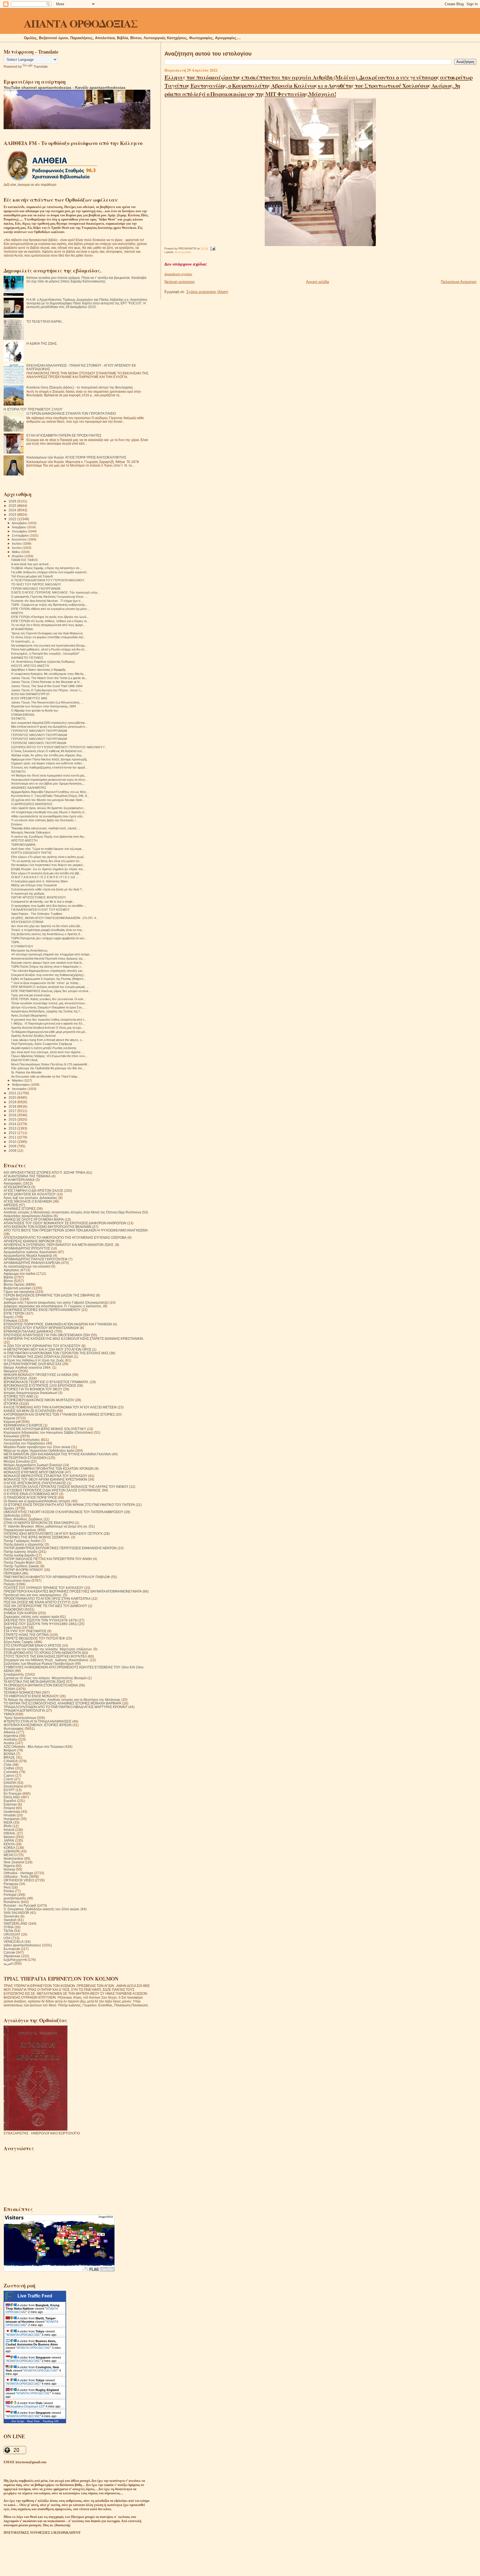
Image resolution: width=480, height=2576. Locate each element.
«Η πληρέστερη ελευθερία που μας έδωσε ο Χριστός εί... (49, 812)
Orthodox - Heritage (18, 1873)
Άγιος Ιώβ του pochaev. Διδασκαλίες (31, 1198)
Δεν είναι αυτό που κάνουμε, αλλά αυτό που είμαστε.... (47, 1052)
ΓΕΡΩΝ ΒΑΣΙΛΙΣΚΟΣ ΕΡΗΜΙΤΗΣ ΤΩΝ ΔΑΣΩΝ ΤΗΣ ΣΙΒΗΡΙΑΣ (49, 1295)
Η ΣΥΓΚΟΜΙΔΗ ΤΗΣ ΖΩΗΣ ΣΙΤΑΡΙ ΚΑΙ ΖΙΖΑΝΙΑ (38, 1357)
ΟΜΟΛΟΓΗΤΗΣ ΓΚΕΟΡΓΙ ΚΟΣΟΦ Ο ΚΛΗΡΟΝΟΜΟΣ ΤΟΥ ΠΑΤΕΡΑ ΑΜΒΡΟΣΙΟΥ (63, 1512)
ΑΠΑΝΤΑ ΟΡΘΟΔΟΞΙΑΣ (81, 23)
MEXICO (10, 1855)
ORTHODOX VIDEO (19, 1880)
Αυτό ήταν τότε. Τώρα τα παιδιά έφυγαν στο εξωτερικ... (48, 849)
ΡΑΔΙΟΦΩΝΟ (14, 1609)
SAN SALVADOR (16, 1913)
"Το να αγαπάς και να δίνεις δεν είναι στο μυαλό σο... (46, 861)
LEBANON (12, 1851)
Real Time (33, 2421)
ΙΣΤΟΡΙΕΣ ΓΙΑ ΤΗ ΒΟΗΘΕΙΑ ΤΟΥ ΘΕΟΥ (33, 1389)
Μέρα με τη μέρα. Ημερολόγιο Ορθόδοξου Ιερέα (39, 1450)
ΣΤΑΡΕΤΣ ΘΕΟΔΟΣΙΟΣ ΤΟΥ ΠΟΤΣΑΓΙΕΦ (34, 1638)
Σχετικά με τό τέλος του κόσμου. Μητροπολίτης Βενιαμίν (45, 1678)
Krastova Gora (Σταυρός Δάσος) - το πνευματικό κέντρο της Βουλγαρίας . (81, 387)
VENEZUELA (14, 1942)
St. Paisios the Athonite (26, 1072)
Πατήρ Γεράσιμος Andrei (22, 1541)
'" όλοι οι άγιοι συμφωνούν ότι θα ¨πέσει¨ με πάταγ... (46, 983)
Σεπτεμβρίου (21, 535)
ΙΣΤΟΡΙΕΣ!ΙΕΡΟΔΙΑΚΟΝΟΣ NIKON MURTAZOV (39, 1400)
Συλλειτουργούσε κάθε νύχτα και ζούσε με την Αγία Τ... (48, 889)
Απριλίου (18, 556)
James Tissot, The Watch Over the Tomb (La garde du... (49, 678)
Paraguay (11, 1884)
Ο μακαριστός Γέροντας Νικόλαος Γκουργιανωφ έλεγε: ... (49, 597)
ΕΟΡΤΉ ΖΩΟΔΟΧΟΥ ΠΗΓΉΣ (31, 853)
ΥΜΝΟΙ (9, 1714)
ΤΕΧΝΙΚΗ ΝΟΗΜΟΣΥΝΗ (22, 1692)
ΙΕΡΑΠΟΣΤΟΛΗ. (16, 1378)
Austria (9, 1743)
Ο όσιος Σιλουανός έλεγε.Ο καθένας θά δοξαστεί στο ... (48, 751)
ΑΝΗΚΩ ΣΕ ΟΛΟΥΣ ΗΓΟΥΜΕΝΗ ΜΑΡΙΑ (34, 1219)
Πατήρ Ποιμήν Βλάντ (19, 1562)
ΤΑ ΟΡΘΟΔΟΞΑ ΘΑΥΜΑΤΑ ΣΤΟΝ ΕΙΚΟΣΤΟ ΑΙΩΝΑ (41, 1685)
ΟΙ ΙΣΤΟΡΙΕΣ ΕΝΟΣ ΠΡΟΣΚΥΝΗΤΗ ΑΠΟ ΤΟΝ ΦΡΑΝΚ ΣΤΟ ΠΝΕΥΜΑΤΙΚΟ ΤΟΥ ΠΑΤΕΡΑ (69, 1505)
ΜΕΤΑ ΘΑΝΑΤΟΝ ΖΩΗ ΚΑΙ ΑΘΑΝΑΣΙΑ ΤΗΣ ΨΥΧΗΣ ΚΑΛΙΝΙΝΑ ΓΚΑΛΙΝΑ (57, 1454)
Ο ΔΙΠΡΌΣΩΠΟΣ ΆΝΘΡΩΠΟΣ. (32, 804)
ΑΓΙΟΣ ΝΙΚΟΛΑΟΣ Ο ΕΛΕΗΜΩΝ (28, 1201)
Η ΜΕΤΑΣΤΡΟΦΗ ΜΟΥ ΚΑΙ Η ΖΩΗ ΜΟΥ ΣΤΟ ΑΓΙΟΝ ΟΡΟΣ (47, 1349)
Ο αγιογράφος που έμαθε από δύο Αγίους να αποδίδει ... (49, 906)
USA (7, 1938)
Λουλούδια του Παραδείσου (24, 1443)
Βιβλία (8, 1277)
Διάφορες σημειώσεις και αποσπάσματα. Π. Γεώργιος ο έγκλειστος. (53, 1306)
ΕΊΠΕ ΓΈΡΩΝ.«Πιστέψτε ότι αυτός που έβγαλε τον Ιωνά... (50, 617)
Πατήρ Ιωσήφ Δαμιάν (19, 1555)
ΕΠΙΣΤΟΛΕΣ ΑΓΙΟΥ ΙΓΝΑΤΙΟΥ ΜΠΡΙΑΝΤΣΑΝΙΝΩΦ (41, 1328)
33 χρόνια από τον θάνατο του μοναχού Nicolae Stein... (48, 800)
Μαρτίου (18, 1080)
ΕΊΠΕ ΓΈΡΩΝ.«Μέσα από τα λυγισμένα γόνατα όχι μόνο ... (51, 609)
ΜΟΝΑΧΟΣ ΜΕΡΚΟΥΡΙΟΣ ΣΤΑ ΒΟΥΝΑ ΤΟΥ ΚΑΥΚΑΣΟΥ (45, 1476)
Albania (9, 1732)
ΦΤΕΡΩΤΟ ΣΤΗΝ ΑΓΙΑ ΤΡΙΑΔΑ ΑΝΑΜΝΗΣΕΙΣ (37, 1721)
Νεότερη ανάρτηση (179, 282)
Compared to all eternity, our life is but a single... (43, 902)
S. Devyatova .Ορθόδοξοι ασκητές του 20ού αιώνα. (42, 1909)
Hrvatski (10, 1815)
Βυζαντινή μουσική (17, 1288)
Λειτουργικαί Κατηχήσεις (22, 1440)
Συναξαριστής (14, 1674)
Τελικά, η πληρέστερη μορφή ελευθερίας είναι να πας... (48, 930)
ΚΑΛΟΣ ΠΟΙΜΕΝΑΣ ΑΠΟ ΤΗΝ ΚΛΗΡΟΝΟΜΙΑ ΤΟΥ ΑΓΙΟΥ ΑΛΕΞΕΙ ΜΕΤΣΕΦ (60, 1407)
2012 (13, 1133)
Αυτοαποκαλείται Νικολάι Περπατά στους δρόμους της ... (49, 958)
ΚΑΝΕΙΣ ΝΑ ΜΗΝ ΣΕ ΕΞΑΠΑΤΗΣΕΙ (30, 1411)
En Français (13, 1793)
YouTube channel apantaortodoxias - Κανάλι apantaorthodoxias (65, 87)
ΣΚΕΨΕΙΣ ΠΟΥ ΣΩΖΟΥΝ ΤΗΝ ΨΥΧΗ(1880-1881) (41, 1624)
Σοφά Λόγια (12, 1627)
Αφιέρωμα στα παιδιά (19, 1274)
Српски (9, 1952)
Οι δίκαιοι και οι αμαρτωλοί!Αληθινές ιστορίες (37, 1501)
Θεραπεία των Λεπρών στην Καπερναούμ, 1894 (43, 706)
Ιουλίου (17, 544)
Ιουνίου (17, 548)
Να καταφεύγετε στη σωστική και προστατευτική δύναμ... (49, 645)
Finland (9, 1808)
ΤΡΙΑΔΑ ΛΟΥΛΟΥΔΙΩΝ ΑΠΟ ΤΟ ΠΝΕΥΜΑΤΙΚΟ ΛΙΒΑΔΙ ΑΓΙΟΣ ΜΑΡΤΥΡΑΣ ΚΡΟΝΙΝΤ (66, 1707)
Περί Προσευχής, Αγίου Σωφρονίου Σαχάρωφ (42, 1044)
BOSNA (9, 1754)
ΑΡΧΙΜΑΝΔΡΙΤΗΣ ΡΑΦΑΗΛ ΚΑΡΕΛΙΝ (32, 1263)
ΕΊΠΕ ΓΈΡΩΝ (14, 1313)
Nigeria (9, 1866)
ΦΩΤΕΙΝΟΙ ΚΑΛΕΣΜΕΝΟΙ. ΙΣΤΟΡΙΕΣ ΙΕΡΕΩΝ (38, 1725)
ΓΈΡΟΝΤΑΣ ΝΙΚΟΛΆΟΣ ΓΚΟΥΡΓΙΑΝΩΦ (39, 743)
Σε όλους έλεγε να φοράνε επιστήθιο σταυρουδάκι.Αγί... (48, 637)
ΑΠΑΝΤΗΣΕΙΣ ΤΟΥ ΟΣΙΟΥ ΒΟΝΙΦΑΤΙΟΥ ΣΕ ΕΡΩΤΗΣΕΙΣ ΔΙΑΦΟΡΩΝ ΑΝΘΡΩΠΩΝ (65, 1223)
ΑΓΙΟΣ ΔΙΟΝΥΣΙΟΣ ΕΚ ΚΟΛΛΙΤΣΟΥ (30, 1194)
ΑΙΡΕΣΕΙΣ (11, 1205)
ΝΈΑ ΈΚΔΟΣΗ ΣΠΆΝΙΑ (27, 922)
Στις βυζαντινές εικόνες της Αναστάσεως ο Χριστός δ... (47, 934)
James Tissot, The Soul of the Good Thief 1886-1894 (47, 686)
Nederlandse (13, 1858)
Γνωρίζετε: (11, 1299)
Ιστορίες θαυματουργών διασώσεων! (31, 1393)
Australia (10, 1739)
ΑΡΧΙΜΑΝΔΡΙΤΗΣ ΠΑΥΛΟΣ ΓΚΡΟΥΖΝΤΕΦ (36, 1259)
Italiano (9, 1837)
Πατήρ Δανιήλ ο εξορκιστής (24, 1544)
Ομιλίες (9, 1508)
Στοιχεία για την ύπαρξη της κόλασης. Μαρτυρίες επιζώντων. (48, 1649)
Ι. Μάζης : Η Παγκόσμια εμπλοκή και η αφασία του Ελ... (48, 1023)
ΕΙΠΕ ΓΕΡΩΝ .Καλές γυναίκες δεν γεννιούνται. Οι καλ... (48, 999)
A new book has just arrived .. (31, 564)
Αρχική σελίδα (318, 282)
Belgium (10, 1750)
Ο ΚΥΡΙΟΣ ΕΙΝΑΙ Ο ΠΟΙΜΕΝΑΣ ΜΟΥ (31, 1494)
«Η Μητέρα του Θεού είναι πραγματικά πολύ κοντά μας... (49, 775)
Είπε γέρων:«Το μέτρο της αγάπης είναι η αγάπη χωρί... (48, 857)
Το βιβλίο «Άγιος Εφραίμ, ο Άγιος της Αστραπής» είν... (47, 568)
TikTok (8, 1931)
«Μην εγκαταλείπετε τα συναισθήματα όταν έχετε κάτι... (48, 816)
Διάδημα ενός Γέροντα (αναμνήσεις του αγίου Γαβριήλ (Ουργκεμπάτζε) (56, 1302)
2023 (13, 515)
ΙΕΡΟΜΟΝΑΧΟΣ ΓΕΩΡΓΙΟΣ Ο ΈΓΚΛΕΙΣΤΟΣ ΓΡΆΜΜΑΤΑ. (46, 1382)
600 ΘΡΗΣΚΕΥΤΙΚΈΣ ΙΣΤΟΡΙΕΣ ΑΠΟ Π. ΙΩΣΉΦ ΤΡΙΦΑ (44, 1172)
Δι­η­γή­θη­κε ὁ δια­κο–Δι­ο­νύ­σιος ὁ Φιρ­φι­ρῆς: (39, 670)
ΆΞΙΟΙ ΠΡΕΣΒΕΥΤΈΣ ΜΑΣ (29, 698)
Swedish (10, 1920)
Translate (41, 67)
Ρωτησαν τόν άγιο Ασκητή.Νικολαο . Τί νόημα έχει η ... (47, 601)
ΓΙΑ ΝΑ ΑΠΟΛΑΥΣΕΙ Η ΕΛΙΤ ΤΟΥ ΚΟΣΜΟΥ (40, 910)
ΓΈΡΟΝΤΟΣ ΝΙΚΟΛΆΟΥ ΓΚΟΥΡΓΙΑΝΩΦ (39, 731)
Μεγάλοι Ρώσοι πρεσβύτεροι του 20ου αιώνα (37, 1447)
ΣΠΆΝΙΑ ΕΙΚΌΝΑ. (23, 715)
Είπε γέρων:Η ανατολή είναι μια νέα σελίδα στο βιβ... (46, 873)
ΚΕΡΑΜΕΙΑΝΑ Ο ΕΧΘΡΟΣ (23, 1425)
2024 (13, 510)
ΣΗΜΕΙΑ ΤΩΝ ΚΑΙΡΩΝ (20, 1613)
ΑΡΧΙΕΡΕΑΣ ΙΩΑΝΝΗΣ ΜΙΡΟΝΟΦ (29, 1241)
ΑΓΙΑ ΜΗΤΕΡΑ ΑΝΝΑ (19, 1180)
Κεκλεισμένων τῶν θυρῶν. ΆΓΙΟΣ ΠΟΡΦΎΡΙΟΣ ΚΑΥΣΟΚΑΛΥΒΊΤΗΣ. (77, 457)
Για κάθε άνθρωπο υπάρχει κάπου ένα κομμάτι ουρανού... (50, 572)
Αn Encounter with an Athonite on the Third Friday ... (46, 1077)
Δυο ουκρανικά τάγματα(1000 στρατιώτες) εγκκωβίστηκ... (49, 723)
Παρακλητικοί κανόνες (20, 1530)
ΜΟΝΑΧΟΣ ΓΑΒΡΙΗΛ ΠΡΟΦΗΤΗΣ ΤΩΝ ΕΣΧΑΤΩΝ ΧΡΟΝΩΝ (49, 1469)
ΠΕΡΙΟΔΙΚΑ (12, 1573)
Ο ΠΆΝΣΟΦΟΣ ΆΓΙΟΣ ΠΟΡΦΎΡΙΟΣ (30, 1497)
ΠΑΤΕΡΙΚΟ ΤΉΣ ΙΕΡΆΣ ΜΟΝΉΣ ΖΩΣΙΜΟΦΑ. (37, 1537)
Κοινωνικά (11, 1436)
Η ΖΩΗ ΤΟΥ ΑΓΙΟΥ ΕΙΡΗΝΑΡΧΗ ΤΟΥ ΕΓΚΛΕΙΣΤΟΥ (42, 1346)
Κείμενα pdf (12, 1422)
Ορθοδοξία (12, 1515)
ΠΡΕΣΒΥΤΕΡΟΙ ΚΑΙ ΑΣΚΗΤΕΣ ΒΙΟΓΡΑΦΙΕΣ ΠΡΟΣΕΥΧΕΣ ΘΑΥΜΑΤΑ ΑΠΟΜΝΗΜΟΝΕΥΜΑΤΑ (73, 1591)
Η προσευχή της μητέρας (28, 893)
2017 (13, 1111)
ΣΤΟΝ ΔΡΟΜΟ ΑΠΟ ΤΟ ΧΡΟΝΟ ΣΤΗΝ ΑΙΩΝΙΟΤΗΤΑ (42, 1653)
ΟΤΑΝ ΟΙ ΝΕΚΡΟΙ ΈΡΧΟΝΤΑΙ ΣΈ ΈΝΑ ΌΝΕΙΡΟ (39, 1523)
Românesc (12, 1902)
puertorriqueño (15, 1898)
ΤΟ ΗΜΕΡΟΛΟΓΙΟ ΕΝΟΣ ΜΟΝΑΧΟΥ (31, 1696)
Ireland (9, 1830)
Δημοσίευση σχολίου (178, 274)
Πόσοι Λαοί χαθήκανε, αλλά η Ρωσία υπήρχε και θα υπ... (49, 649)
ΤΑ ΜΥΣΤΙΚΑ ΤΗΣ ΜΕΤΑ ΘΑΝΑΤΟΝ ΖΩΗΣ (34, 1682)
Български (12, 1949)
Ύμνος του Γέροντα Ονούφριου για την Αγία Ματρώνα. (47, 633)
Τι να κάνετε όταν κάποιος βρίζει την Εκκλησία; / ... (45, 820)
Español (10, 1801)
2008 (13, 1151)
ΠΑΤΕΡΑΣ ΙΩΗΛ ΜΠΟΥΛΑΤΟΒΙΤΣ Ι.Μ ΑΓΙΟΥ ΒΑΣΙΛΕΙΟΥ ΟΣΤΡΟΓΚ (53, 1534)
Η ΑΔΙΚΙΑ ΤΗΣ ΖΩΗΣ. (42, 343)
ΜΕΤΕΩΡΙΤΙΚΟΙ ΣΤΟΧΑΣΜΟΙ (25, 1458)
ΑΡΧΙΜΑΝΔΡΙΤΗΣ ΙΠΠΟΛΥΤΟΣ (27, 1248)
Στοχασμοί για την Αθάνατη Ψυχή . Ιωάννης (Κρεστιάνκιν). (46, 1660)
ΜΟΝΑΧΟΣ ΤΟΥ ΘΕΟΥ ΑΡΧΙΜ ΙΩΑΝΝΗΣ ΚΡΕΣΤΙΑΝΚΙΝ (45, 1479)
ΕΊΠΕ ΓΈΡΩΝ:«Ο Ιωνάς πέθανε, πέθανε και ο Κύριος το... (50, 621)
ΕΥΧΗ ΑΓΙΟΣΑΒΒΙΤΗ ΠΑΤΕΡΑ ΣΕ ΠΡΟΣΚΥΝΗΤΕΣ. (64, 435)
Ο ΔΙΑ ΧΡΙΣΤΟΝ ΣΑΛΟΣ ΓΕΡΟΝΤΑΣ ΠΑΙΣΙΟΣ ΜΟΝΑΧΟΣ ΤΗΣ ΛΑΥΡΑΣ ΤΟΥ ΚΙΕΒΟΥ (66, 1487)
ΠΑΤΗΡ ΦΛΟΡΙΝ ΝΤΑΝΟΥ (23, 1570)
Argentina (11, 1736)
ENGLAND (12, 1797)
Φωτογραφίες (183, 252)
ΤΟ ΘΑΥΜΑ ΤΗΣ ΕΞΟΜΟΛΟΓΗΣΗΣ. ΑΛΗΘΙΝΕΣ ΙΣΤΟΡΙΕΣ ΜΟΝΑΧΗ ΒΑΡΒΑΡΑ (62, 1703)
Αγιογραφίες (13, 1183)
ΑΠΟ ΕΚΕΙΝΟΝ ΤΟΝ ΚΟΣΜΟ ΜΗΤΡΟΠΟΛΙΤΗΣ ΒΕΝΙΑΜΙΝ (47, 1227)
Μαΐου (16, 552)
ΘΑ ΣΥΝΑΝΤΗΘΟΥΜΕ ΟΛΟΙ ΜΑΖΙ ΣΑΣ (32, 1364)
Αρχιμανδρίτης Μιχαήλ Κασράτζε (28, 1256)
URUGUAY (12, 1934)
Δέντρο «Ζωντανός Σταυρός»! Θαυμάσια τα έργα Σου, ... (49, 1007)
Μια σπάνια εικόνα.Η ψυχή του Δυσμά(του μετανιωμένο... (49, 727)
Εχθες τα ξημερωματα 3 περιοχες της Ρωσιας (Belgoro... (48, 979)
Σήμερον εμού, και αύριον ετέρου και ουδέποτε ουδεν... (48, 763)
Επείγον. (17, 824)
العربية (8, 1963)
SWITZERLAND (16, 1923)
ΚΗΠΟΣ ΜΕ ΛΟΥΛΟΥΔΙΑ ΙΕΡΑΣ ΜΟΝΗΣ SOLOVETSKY (45, 1429)
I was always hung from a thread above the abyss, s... (48, 1040)
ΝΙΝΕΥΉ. (17, 613)
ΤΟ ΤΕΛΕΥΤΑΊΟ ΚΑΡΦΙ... (45, 321)
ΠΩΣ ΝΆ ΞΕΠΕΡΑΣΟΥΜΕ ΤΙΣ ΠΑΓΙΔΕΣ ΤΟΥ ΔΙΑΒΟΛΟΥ (45, 1606)
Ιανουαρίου (20, 1089)
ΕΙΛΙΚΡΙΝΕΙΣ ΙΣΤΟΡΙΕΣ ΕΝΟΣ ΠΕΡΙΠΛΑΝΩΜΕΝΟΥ (42, 1310)
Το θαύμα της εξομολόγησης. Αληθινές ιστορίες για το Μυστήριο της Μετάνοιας (62, 1700)
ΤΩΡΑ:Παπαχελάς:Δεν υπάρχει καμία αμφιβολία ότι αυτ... (49, 938)
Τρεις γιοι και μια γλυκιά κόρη (31, 995)
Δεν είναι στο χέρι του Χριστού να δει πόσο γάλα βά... (47, 926)
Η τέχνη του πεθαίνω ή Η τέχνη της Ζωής (34, 1360)
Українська (12, 1956)
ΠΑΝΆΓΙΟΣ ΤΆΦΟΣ (25, 560)
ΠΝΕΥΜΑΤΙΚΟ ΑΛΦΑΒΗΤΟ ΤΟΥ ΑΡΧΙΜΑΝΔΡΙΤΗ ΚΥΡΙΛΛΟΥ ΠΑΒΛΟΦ (57, 1577)
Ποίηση (9, 1584)
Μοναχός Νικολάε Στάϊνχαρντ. (31, 832)
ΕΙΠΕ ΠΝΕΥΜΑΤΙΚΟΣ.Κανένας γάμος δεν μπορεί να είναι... (51, 991)
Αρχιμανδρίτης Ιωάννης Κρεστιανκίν (30, 1252)
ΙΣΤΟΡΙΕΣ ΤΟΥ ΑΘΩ (18, 1396)
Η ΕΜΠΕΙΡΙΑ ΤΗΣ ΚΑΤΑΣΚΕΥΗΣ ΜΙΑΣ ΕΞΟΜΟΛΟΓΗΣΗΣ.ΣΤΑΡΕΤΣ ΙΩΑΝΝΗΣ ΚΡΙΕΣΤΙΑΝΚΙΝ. (74, 1339)
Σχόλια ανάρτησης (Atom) (207, 292)
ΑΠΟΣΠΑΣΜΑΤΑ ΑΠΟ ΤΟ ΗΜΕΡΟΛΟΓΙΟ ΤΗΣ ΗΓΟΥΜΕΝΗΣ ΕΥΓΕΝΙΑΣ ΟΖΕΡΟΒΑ (65, 1237)
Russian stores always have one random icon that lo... (48, 963)
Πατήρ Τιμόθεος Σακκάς (22, 1566)
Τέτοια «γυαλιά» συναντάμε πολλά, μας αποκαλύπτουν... (49, 1003)
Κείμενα (9, 1418)
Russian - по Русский (20, 1905)
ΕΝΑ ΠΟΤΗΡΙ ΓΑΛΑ (24, 1060)
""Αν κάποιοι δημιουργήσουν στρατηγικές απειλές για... (48, 971)
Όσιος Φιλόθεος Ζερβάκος (23, 1519)
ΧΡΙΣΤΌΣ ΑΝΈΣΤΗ (24, 840)
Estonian (10, 1804)
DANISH (10, 1783)
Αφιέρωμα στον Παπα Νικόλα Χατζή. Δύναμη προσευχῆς (49, 759)
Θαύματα (10, 1371)
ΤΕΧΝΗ (9, 1689)
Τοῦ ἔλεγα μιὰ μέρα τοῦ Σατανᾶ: (32, 576)
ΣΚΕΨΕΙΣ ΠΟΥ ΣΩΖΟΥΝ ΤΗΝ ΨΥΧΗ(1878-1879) (41, 1620)
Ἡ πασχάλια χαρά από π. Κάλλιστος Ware (39, 881)
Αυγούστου (20, 539)
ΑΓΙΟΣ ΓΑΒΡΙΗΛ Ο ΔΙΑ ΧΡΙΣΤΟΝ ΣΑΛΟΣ (33, 1191)
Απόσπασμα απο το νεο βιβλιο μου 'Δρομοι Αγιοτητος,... (48, 783)
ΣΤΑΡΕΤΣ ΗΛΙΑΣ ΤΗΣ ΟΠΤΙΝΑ (26, 1635)
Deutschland (13, 1786)
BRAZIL (9, 1757)
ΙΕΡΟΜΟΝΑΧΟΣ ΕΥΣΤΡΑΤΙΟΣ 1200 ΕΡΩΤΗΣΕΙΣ (40, 1385)
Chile (8, 1765)
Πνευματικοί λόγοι (17, 1580)
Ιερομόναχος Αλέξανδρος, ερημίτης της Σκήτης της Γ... (47, 1011)
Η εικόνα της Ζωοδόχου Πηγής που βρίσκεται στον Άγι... (49, 837)
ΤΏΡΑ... (16, 942)
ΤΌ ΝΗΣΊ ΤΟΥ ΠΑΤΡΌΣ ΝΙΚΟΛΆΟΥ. (36, 584)
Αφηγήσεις (12, 1270)
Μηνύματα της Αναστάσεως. (30, 950)
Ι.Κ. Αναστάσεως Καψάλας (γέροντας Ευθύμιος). (43, 662)
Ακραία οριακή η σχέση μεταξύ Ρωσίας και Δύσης (44, 1048)
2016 (13, 1115)
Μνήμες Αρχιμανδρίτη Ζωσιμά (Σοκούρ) (33, 1465)
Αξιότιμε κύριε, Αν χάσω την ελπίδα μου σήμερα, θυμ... (47, 755)
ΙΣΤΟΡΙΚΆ (11, 1404)
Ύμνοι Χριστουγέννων (20, 1718)
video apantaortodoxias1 (22, 1945)
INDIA (8, 1822)
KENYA (9, 1844)
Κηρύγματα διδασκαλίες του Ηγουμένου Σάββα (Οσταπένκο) (48, 1432)
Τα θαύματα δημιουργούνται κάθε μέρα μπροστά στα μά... (49, 1032)
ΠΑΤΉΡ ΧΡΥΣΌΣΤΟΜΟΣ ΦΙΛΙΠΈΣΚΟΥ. (39, 897)
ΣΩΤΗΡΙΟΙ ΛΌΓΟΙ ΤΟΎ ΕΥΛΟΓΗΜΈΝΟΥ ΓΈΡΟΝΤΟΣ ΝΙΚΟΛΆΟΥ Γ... (59, 747)
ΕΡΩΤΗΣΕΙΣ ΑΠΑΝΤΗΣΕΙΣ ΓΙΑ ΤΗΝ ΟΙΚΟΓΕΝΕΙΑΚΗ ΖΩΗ (47, 1335)
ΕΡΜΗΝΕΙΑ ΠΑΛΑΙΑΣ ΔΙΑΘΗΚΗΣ (28, 1331)
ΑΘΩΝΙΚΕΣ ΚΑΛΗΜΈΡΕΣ (29, 788)
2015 (13, 1119)
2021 (13, 1093)
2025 (13, 506)
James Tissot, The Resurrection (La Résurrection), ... (47, 702)
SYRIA (9, 1927)
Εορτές (9, 1317)
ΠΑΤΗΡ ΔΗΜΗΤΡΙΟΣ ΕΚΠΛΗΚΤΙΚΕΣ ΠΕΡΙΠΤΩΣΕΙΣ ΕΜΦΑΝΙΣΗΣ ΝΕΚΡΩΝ (60, 1548)
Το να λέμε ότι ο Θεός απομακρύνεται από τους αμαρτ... (48, 625)
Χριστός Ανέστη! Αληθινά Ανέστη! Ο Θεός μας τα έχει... (47, 1028)
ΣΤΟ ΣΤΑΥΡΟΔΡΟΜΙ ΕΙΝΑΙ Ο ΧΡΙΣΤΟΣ (32, 1645)
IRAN (8, 1826)
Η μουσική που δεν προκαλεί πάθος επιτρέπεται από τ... (49, 1020)
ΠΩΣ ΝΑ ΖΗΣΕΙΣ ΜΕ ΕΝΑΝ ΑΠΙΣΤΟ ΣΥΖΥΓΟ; (37, 1602)
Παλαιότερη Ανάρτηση (459, 282)
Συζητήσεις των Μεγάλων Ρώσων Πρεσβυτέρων (39, 1663)
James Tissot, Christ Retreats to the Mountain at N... (47, 682)
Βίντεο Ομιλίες (14, 1284)
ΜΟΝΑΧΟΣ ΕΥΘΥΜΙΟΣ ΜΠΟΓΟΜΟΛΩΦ (34, 1472)
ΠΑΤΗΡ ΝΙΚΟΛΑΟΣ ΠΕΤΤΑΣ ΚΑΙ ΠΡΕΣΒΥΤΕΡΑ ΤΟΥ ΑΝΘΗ (48, 1559)
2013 (13, 1128)
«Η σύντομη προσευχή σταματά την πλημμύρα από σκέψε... (52, 954)
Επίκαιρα (10, 1320)
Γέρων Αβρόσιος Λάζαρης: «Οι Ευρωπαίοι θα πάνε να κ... (49, 1056)
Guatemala (12, 1812)
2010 (13, 1142)
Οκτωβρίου (20, 531)
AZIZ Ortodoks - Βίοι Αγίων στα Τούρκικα (34, 1747)
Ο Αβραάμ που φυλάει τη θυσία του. (35, 710)
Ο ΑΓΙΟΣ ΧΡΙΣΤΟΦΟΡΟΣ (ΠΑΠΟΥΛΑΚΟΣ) (35, 1483)
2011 (13, 1137)
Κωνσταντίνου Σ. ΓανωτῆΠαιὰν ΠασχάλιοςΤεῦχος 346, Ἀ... (50, 796)
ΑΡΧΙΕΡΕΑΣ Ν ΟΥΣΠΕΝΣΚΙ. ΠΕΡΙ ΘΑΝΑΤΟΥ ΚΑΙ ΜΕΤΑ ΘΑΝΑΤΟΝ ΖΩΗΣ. (59, 1245)
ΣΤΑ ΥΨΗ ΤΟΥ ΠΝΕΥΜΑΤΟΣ (25, 1631)
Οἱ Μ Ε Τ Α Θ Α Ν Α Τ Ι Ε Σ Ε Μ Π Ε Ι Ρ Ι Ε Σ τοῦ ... (45, 877)
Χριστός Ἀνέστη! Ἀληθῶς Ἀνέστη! (33, 1036)
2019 (13, 1102)
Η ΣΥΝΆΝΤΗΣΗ (22, 946)
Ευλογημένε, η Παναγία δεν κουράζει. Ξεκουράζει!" (45, 654)
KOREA (9, 1848)
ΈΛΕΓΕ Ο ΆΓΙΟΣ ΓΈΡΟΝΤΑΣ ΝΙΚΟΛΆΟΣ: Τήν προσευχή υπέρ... (55, 592)
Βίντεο (8, 1281)
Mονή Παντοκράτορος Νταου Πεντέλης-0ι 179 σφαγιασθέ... (50, 1064)
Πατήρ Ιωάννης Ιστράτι (21, 1552)
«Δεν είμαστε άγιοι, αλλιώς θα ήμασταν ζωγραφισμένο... (48, 808)
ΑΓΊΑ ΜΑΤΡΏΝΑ (22, 629)
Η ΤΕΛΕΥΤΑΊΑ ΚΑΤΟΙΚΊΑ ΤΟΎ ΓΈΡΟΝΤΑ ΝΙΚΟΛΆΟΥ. (48, 580)
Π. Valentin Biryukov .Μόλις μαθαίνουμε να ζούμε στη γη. (46, 1526)
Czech (8, 1779)
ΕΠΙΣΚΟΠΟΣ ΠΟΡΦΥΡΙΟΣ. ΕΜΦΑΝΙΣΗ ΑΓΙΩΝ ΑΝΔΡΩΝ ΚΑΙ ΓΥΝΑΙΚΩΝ (58, 1324)
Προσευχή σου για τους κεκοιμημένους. (33, 1595)
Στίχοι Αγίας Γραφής (18, 1642)
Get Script (18, 2421)
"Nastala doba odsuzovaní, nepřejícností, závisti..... (46, 828)
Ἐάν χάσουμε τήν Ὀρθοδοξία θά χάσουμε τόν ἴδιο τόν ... (48, 1068)
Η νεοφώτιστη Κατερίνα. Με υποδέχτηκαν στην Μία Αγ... (49, 674)
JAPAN (9, 1840)
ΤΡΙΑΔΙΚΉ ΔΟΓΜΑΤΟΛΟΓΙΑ (24, 1710)
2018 (13, 1106)
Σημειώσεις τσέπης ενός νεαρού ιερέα (31, 1617)
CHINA (9, 1768)
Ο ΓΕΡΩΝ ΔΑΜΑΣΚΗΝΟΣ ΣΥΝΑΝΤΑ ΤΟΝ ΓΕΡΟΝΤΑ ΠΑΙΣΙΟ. (72, 413)
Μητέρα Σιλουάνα (17, 1461)
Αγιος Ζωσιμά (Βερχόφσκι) (29, 1015)
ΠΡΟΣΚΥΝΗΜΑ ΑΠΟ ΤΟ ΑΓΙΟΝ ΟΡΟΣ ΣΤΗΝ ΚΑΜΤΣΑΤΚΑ (47, 1599)
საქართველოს (15, 1960)
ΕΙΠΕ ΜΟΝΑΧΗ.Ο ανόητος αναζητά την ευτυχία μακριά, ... (50, 987)
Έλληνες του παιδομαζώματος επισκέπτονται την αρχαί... (49, 767)
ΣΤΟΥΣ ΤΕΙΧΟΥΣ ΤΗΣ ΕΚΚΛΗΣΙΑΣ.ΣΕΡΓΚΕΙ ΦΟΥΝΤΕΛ (45, 1656)
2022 (13, 519)
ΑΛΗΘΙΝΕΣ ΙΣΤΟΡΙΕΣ (20, 1209)
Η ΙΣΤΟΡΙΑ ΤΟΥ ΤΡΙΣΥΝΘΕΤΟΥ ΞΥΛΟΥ (33, 409)
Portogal (10, 1895)
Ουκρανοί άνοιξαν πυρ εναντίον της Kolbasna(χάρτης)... (49, 975)
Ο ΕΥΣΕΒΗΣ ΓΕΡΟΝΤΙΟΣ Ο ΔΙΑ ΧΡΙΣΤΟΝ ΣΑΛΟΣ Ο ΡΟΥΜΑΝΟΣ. (52, 1490)
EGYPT (9, 1790)
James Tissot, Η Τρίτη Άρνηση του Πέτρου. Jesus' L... (47, 690)
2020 (13, 1097)
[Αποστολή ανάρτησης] (212, 248)
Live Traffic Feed (35, 2296)
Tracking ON (50, 2421)
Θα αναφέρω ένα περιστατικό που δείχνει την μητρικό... (48, 865)
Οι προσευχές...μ (23, 641)
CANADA (11, 1761)
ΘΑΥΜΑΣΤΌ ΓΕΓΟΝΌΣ (27, 658)
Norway (9, 1869)
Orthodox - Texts (16, 1877)
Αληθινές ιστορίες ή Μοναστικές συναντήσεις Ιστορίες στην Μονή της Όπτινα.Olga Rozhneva (72, 1212)
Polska (9, 1891)
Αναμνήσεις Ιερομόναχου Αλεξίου (28, 1216)
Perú (7, 1887)
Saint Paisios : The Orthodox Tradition (37, 914)
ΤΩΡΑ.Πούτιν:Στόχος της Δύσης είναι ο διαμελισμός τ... (47, 967)
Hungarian (12, 1819)
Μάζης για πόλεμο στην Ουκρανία (34, 885)
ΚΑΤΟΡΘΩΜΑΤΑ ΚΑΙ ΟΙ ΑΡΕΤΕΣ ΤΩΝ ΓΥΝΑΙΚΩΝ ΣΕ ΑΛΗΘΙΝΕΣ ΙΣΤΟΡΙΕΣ (59, 1414)
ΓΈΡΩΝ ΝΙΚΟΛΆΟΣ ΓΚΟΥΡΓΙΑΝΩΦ (36, 589)
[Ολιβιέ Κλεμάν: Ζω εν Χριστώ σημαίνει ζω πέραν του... (48, 869)
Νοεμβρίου (19, 527)
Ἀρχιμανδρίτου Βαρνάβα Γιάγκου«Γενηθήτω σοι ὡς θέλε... (50, 792)
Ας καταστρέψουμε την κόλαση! (27, 1266)
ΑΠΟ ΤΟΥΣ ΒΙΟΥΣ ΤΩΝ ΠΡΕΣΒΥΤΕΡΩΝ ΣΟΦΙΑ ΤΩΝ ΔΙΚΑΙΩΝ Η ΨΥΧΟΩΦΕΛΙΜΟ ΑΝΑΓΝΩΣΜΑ (76, 1230)
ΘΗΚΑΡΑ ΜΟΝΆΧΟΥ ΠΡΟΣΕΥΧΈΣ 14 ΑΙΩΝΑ (37, 1375)
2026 (13, 501)
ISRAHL (10, 1833)
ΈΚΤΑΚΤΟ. (19, 719)
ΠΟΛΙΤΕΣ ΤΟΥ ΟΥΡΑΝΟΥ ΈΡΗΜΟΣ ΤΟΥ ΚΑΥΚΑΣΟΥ (43, 1588)
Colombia (11, 1772)
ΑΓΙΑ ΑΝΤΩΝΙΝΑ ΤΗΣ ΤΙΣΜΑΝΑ (27, 1176)
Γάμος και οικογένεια (19, 1292)
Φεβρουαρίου (21, 1085)
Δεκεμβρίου (20, 523)
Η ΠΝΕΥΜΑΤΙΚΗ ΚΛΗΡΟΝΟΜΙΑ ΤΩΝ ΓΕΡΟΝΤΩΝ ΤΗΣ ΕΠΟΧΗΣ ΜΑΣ (56, 1353)
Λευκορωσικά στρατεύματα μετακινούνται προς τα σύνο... (49, 780)
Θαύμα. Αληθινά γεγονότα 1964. (27, 1367)
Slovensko (12, 1916)
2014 (13, 1124)
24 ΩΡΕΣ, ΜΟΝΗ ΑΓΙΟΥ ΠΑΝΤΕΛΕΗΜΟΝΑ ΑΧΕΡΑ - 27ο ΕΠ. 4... (55, 918)
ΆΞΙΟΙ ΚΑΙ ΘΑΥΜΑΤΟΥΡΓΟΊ (30, 694)
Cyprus (9, 1775)
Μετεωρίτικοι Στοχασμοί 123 (25, 2406)
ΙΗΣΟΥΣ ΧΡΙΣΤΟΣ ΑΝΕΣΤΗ (30, 666)
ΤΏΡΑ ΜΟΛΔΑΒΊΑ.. (24, 845)
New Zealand (14, 1862)
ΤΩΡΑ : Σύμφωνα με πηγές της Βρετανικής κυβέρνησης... (49, 605)
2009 (13, 1146)
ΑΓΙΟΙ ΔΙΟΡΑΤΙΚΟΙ (17, 1187)
